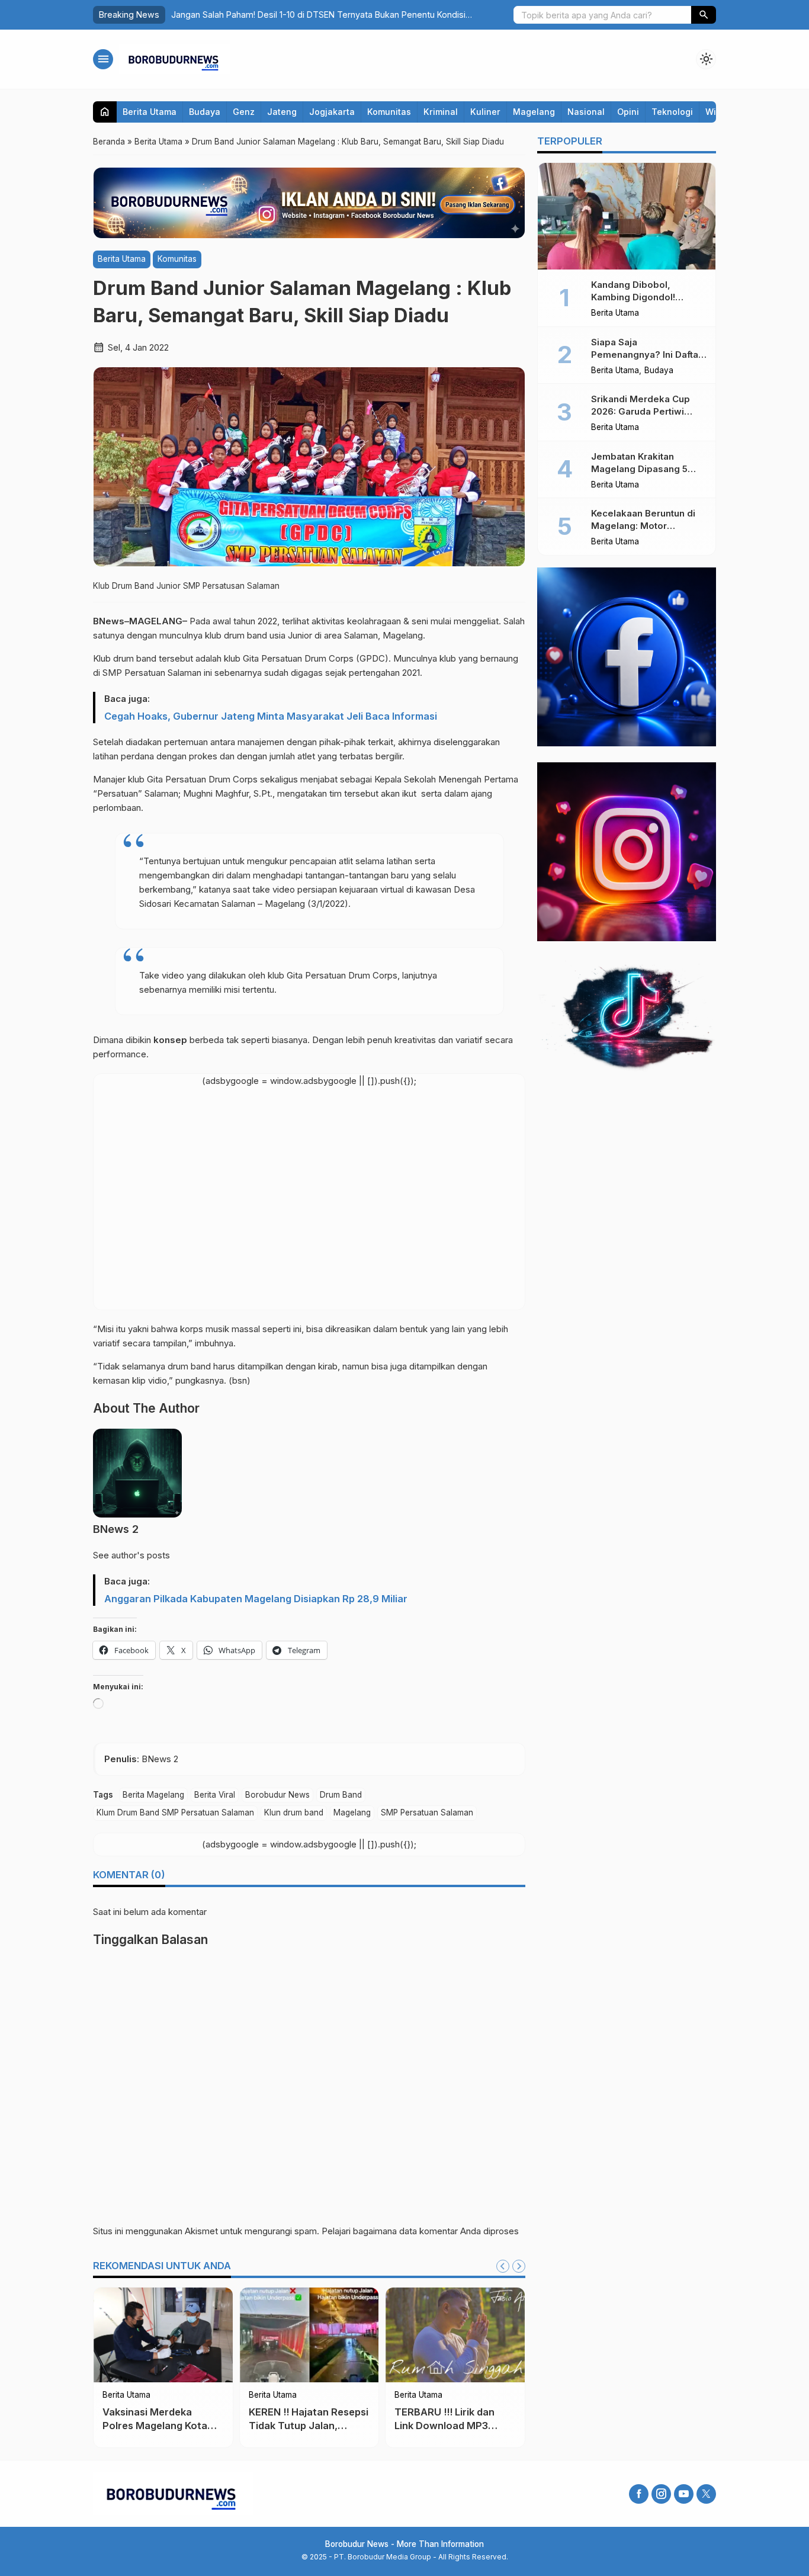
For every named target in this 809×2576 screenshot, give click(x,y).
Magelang (534, 112)
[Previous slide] (503, 2266)
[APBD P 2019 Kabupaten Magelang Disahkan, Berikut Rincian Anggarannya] (338, 2335)
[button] (704, 15)
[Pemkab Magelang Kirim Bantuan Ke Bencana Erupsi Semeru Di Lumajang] (192, 2335)
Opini (628, 112)
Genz (244, 112)
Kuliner (485, 112)
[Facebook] (639, 2494)
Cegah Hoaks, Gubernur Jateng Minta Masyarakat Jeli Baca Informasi (271, 716)
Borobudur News (277, 1795)
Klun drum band (294, 1812)
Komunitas (389, 112)
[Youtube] (684, 2494)
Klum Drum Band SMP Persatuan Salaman (175, 1812)
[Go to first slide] (519, 2266)
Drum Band (341, 1795)
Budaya (205, 112)
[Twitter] (706, 2494)
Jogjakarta (332, 112)
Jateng (282, 112)
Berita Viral (215, 1795)
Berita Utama (150, 112)
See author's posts (131, 1555)
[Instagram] (661, 2494)
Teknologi (672, 112)
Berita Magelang (153, 1795)
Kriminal (441, 112)
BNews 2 (116, 1529)
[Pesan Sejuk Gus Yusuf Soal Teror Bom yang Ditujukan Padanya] (484, 2335)
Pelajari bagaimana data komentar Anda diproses (420, 2231)
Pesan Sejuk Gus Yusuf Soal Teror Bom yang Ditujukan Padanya (478, 2426)
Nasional (586, 112)
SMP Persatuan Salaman (427, 1812)
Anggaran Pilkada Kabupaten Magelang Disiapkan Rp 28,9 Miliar (256, 1599)
